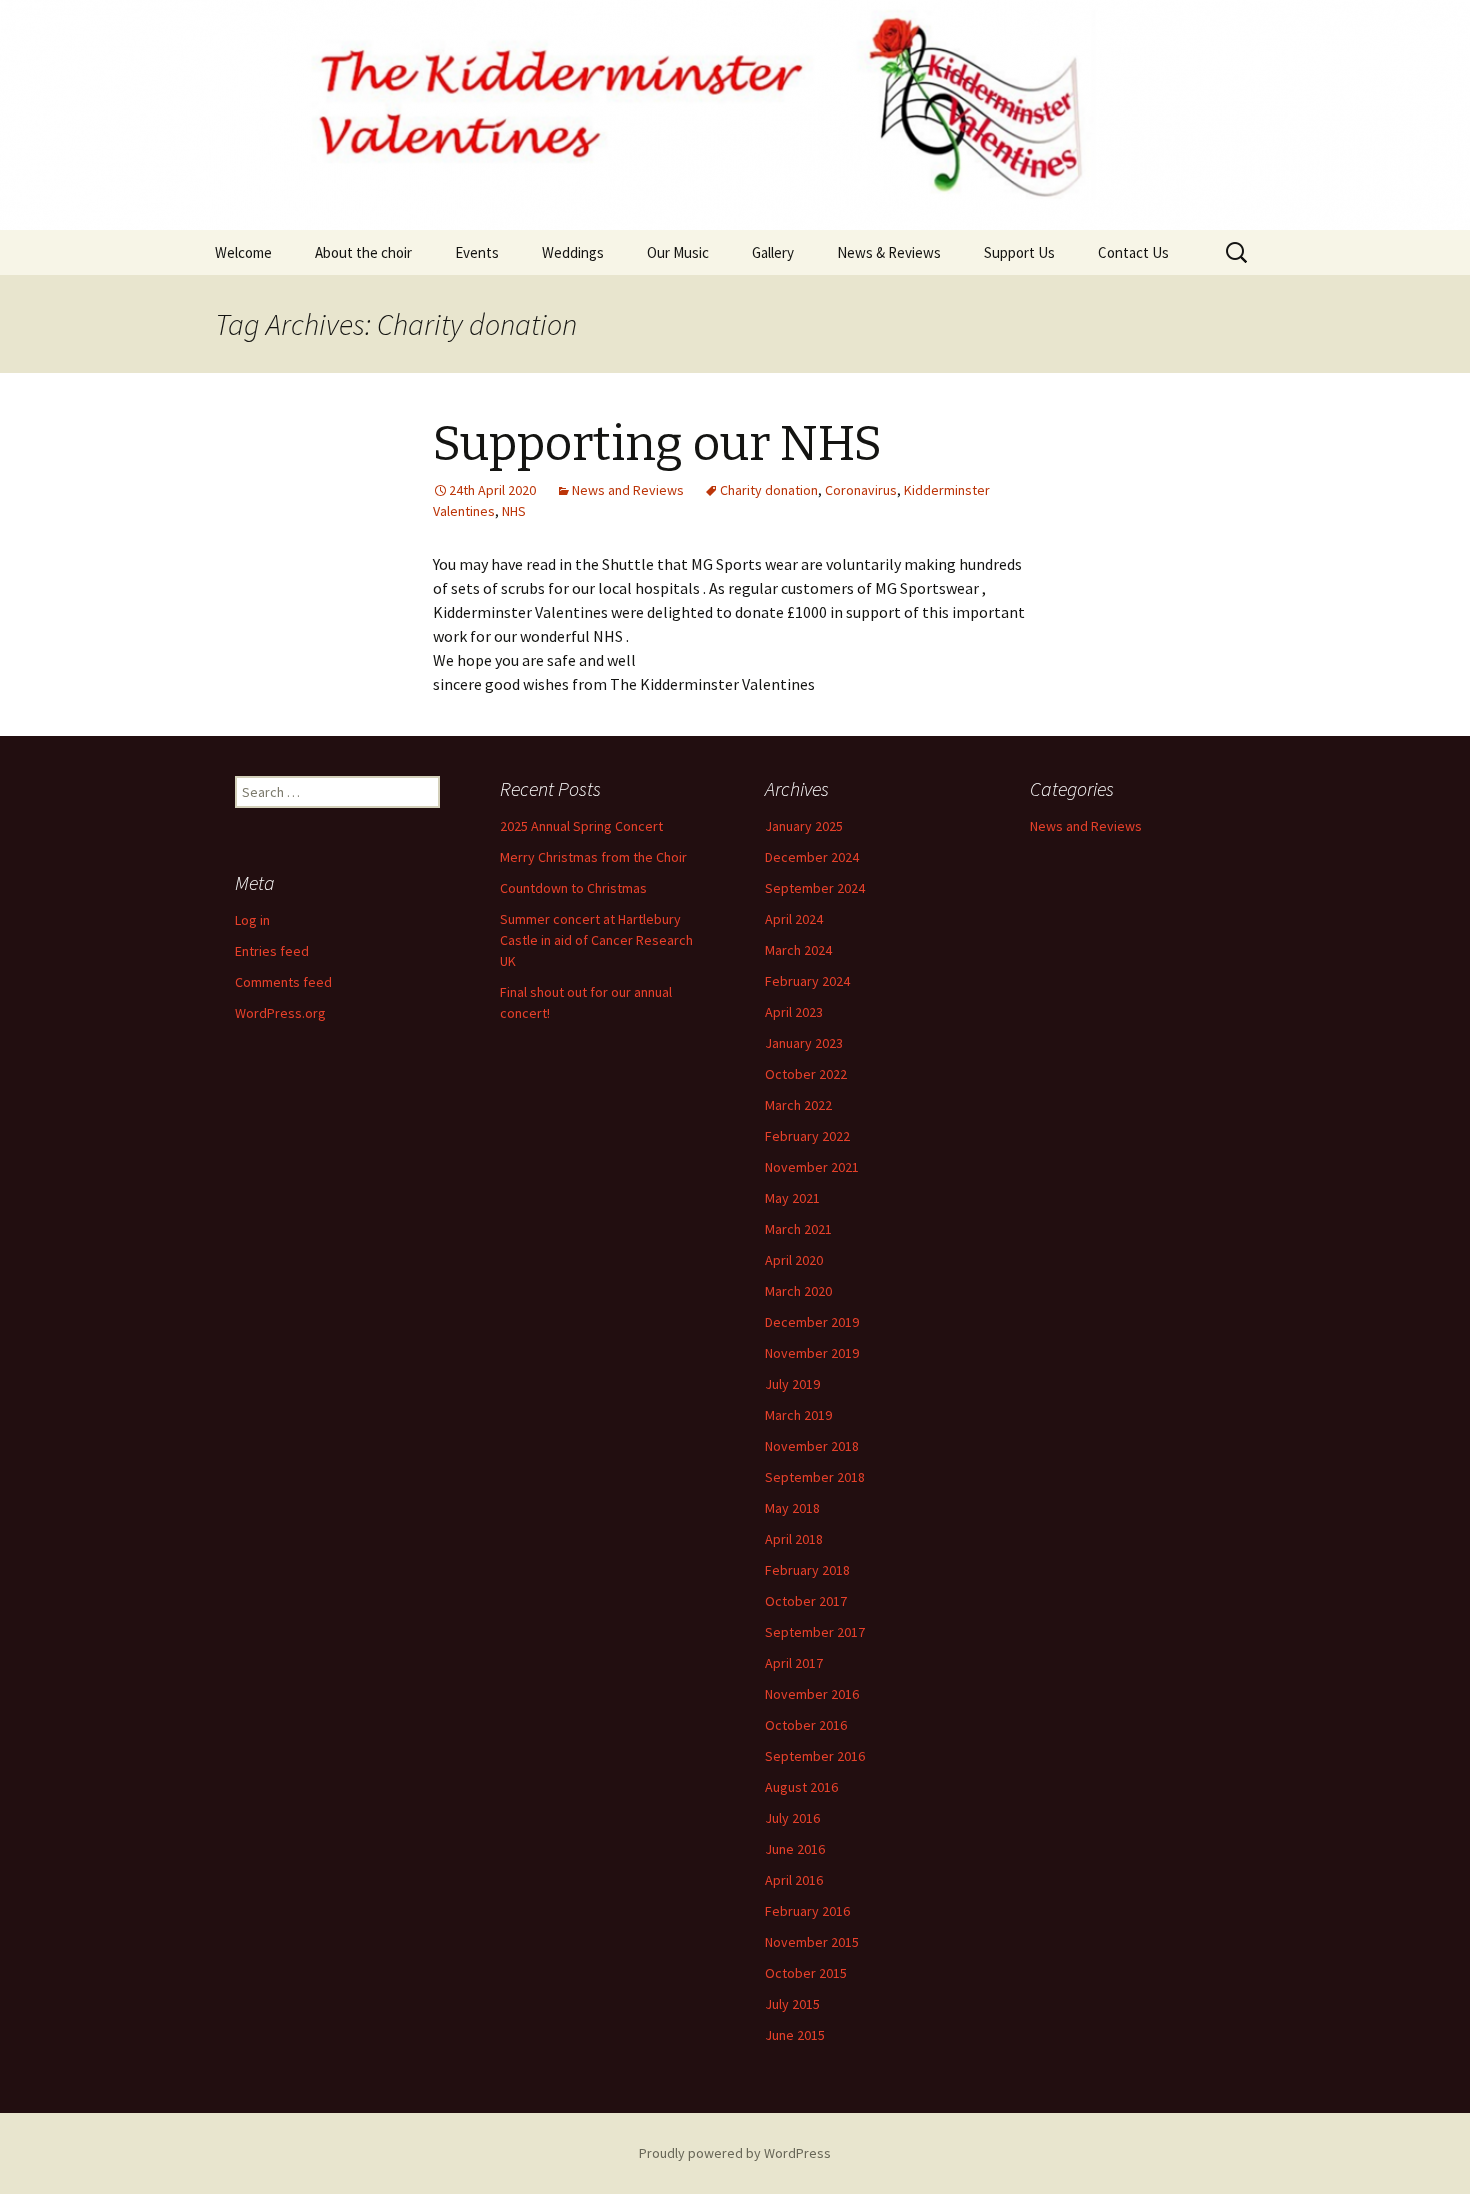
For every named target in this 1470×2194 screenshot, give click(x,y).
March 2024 (798, 950)
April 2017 (794, 1663)
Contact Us (1133, 252)
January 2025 (804, 826)
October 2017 (806, 1601)
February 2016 (807, 1911)
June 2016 (795, 1849)
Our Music (678, 252)
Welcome (243, 252)
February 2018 (807, 1570)
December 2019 (812, 1322)
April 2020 (794, 1260)
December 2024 (812, 857)
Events (477, 252)
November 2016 (812, 1694)
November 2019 (812, 1353)
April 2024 (794, 919)
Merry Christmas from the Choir (593, 857)
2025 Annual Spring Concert (581, 826)
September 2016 (815, 1756)
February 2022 (807, 1136)
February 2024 (807, 981)
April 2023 (794, 1012)
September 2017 (815, 1632)
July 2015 (792, 2004)
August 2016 (801, 1787)
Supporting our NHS (657, 444)
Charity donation (769, 490)
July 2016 (792, 1818)
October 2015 (806, 1973)
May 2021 (792, 1198)
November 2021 (812, 1167)
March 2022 (798, 1105)
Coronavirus (861, 490)
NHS (514, 511)
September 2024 (815, 888)
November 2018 (812, 1446)
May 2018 (792, 1508)
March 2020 (798, 1291)
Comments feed (283, 982)
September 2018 (815, 1477)
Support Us (1019, 252)
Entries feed (272, 951)
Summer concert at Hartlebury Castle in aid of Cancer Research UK (596, 940)
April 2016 (794, 1880)
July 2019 (792, 1384)
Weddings (573, 252)
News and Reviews (628, 490)
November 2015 (812, 1942)
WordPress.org (280, 1013)
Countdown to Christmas (573, 888)
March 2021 (798, 1229)
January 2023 (804, 1043)
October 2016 (806, 1725)
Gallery (773, 252)
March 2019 (798, 1415)
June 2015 (795, 2035)
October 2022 (806, 1074)
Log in (252, 920)
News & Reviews (889, 252)
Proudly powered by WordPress (735, 2153)
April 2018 (794, 1539)
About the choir (363, 252)
